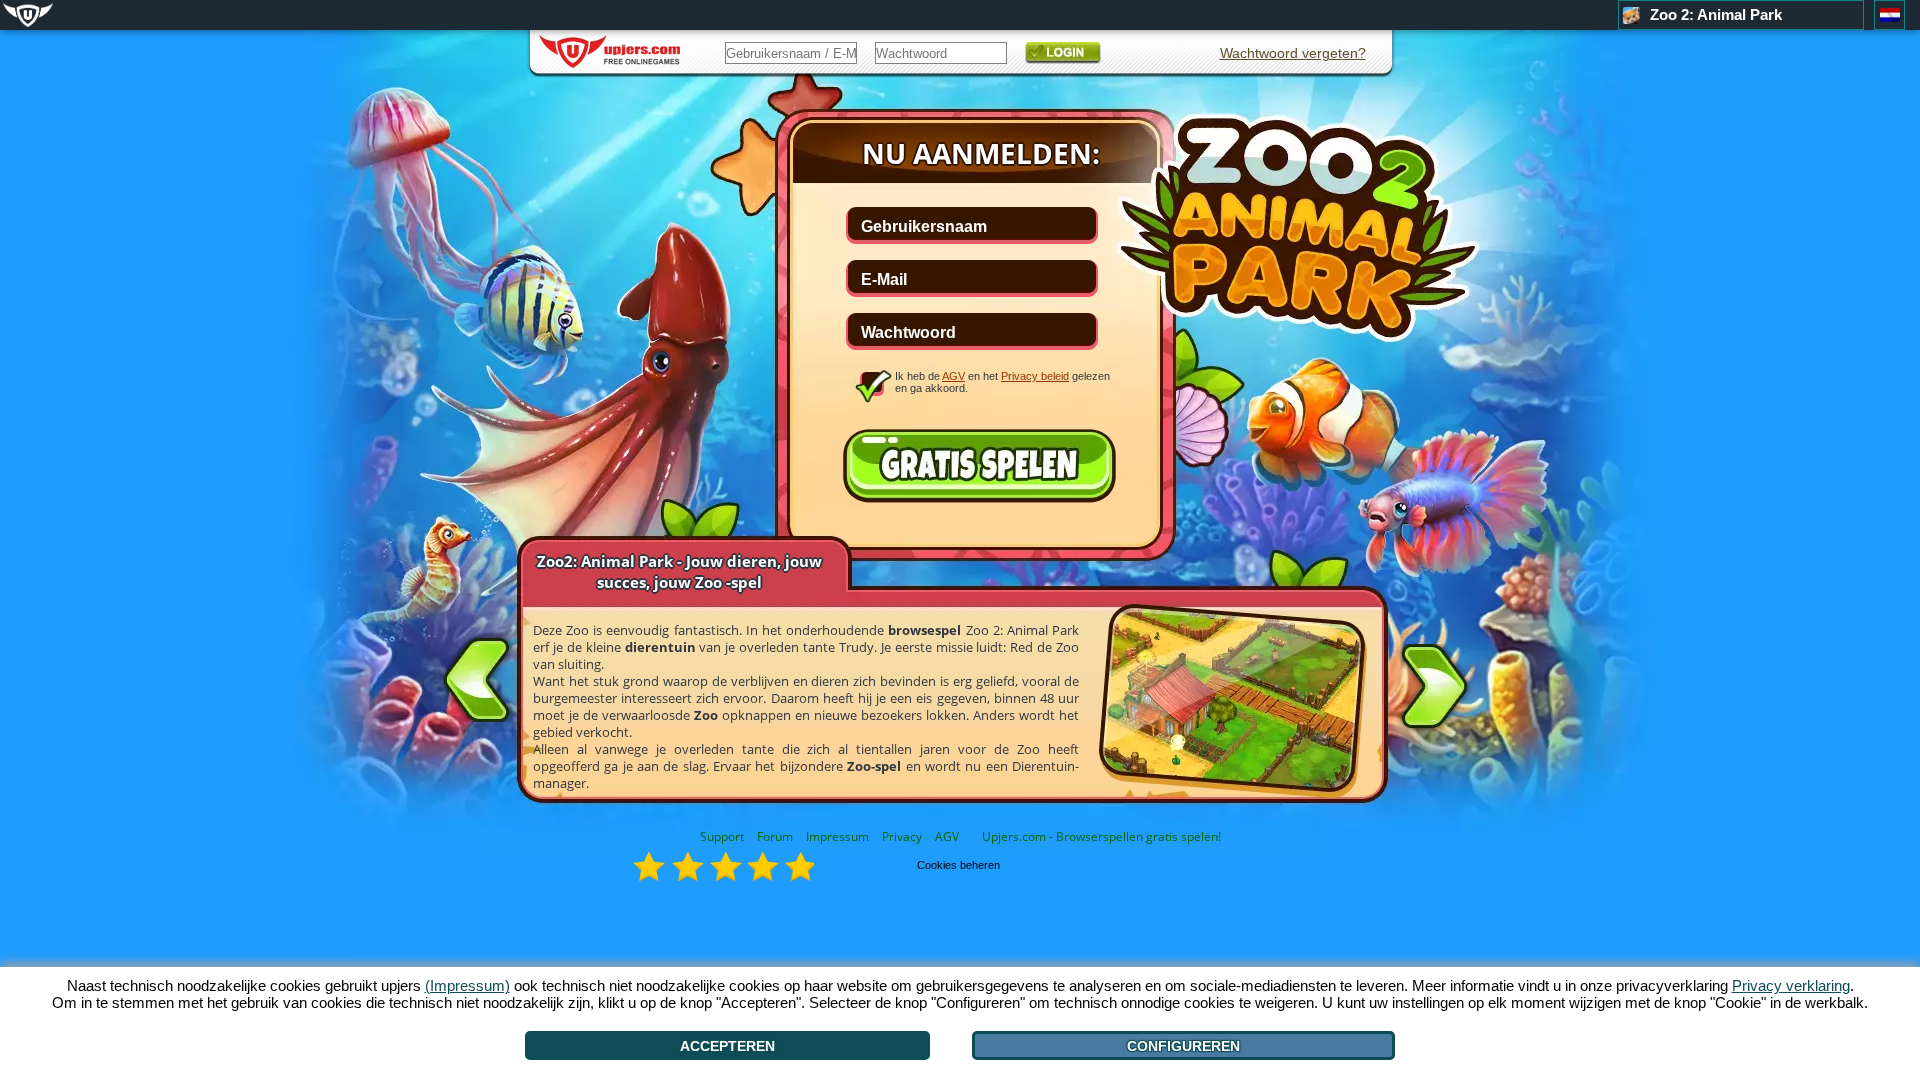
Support (722, 836)
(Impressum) (467, 985)
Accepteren (727, 1046)
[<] (477, 676)
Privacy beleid (1035, 376)
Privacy (902, 836)
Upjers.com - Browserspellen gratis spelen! (1101, 836)
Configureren (1183, 1046)
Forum (775, 836)
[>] (1434, 690)
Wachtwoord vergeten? (1293, 53)
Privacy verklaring (1791, 985)
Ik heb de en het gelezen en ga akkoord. (1002, 382)
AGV (947, 836)
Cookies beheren (958, 865)
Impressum (837, 836)
